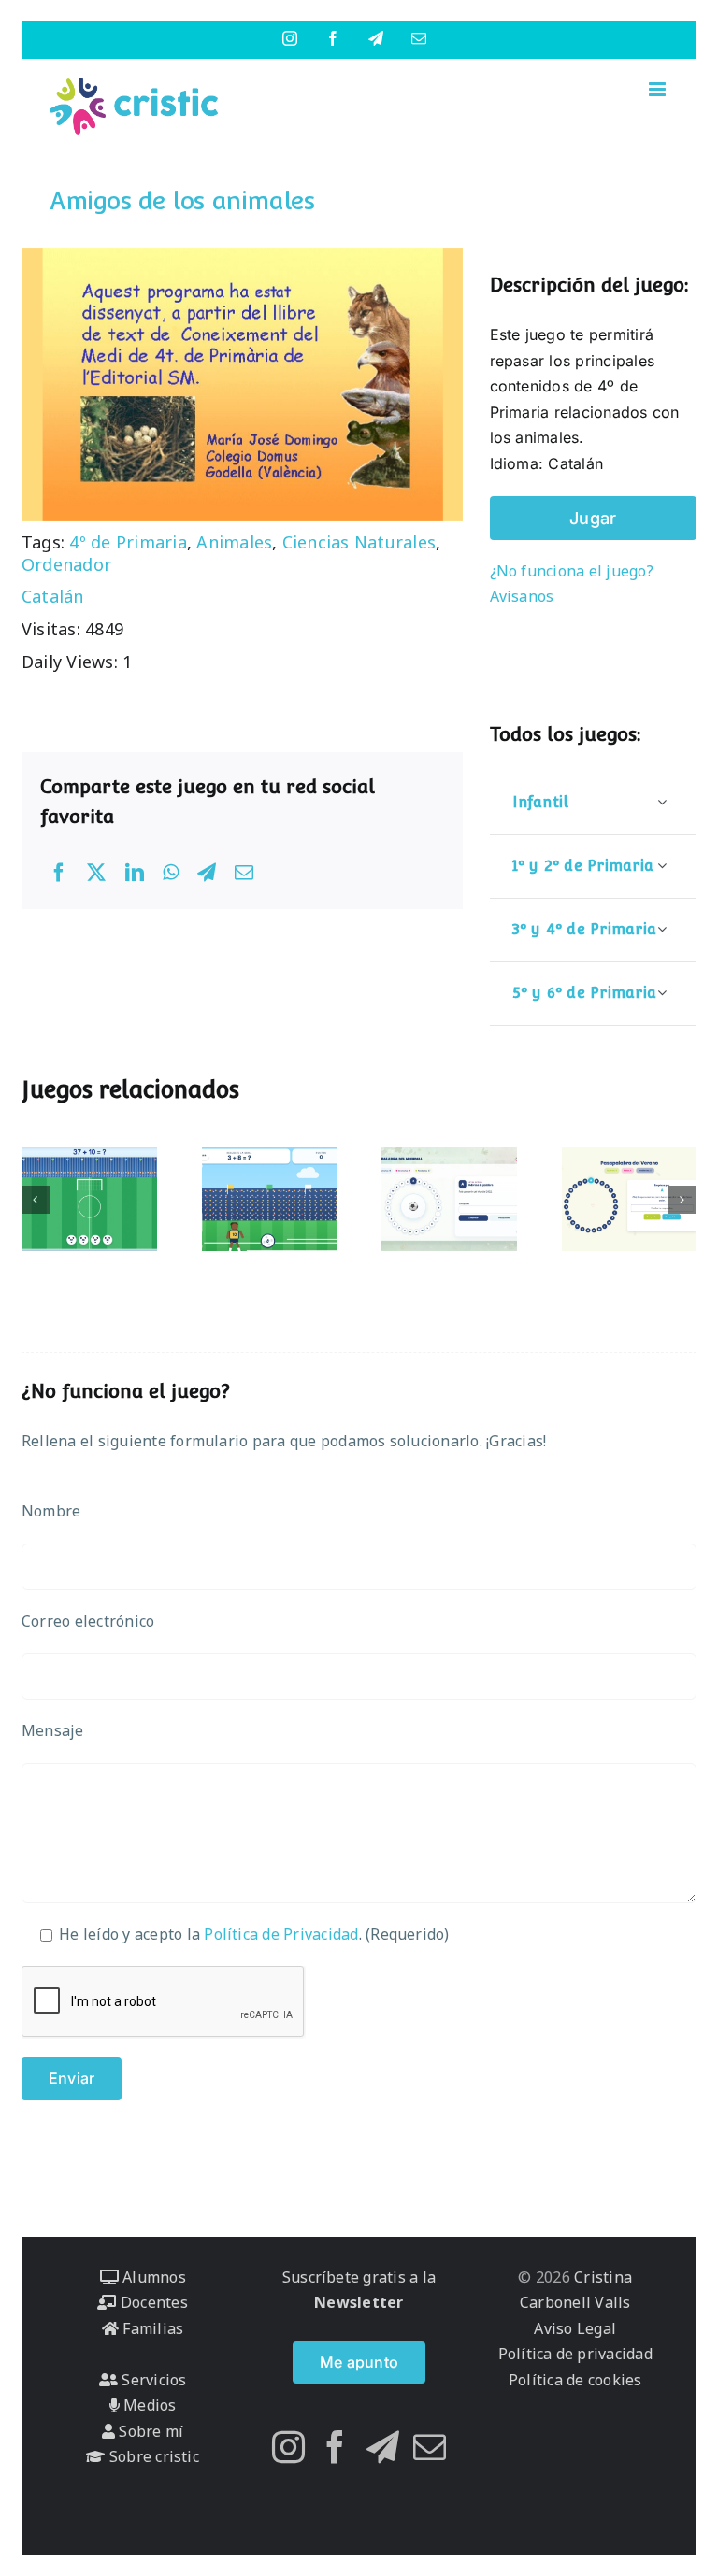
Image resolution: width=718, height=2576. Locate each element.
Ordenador (66, 564)
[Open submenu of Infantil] (662, 802)
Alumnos (152, 2277)
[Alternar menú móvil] (659, 89)
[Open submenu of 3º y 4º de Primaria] (662, 929)
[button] (36, 1200)
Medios (148, 2405)
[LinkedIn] (135, 873)
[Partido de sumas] (270, 1199)
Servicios (152, 2380)
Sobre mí (149, 2431)
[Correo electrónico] (244, 873)
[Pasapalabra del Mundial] (449, 1199)
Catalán (53, 596)
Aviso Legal (575, 2328)
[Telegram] (207, 873)
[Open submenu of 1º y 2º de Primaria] (662, 866)
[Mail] (430, 2447)
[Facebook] (59, 873)
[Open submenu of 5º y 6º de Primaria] (662, 993)
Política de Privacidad (281, 1934)
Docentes (152, 2302)
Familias (151, 2328)
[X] (96, 873)
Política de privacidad (575, 2354)
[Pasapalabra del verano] (630, 1199)
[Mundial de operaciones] (89, 1199)
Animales (234, 542)
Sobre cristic (152, 2456)
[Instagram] (288, 2447)
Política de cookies (575, 2380)
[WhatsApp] (171, 873)
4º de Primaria (128, 542)
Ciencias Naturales (359, 542)
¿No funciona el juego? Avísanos (572, 584)
